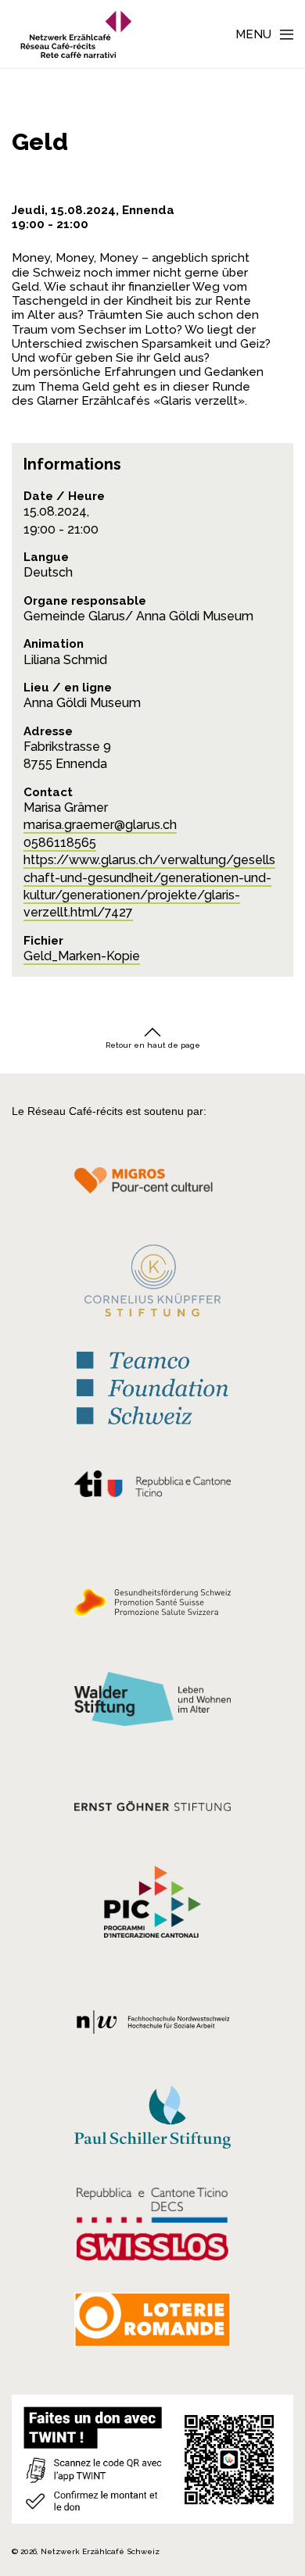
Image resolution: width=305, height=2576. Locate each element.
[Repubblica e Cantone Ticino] (152, 1488)
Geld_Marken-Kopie (82, 956)
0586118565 (60, 843)
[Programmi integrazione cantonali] (152, 1906)
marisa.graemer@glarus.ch (100, 825)
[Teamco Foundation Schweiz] (152, 1386)
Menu (253, 34)
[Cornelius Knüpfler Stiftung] (152, 1285)
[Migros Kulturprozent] (152, 1189)
